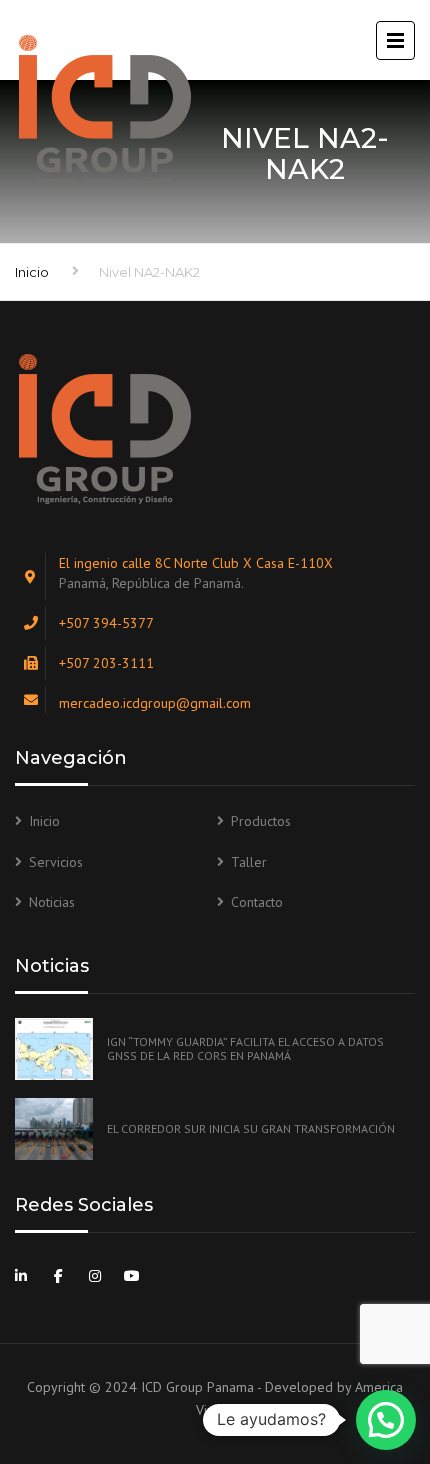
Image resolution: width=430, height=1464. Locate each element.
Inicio (32, 272)
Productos (261, 821)
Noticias (52, 902)
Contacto (257, 902)
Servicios (56, 862)
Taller (249, 862)
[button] (386, 1420)
